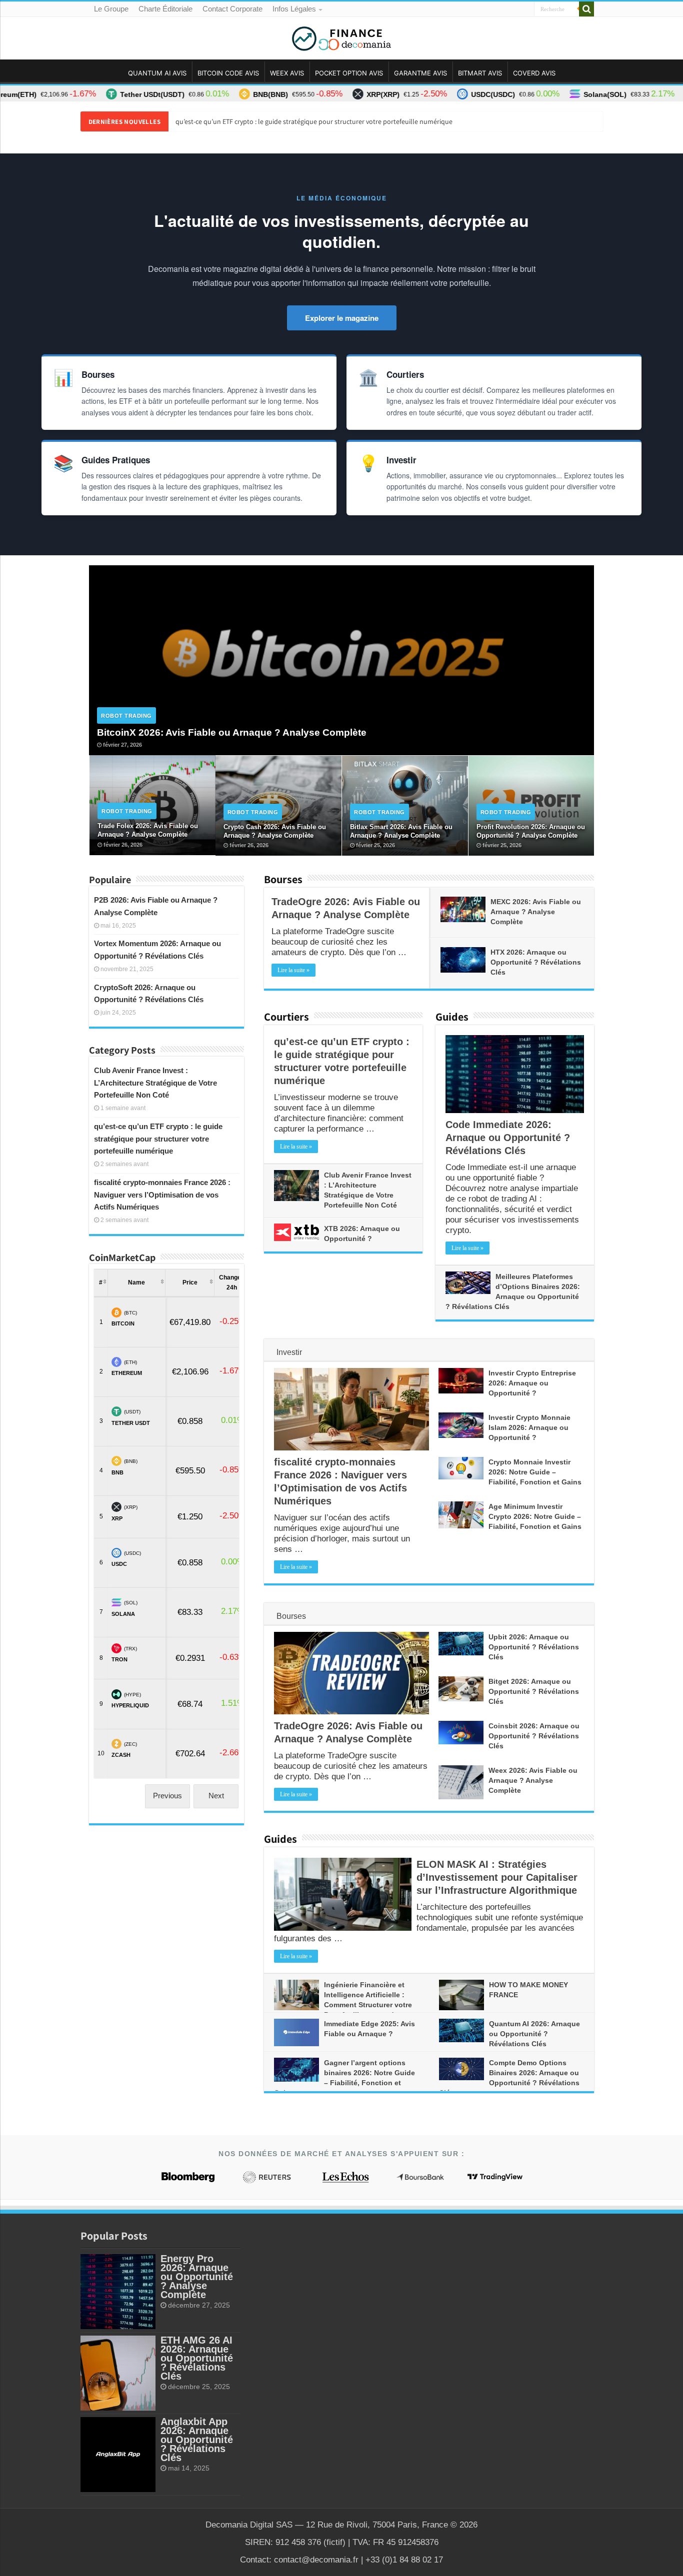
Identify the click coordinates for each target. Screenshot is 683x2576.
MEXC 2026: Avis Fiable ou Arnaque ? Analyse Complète (536, 912)
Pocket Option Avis (349, 73)
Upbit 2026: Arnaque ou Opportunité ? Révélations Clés (534, 1647)
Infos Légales (294, 9)
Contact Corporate (232, 9)
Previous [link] (167, 1796)
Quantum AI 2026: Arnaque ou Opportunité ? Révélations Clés (534, 2034)
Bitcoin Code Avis (228, 73)
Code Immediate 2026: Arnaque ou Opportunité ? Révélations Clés (508, 1138)
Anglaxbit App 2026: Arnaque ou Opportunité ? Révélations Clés (197, 2440)
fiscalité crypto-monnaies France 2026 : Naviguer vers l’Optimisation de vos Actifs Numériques (162, 1195)
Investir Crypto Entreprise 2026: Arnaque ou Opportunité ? (532, 1383)
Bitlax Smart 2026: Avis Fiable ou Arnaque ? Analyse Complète (401, 831)
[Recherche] (586, 9)
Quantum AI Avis (157, 73)
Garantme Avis (420, 73)
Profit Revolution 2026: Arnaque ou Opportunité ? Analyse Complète (531, 831)
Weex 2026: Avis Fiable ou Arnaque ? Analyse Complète (533, 1780)
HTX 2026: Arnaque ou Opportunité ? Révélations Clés (536, 962)
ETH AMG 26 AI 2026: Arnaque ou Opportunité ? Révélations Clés (197, 2358)
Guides (452, 1017)
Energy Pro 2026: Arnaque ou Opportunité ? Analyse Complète (197, 2277)
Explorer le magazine (342, 318)
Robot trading (126, 716)
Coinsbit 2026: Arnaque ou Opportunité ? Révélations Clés (534, 1736)
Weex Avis (287, 73)
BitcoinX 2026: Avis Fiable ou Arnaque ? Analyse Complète (232, 732)
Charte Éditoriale (165, 9)
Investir (289, 1352)
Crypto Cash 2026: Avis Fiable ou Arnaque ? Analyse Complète (275, 831)
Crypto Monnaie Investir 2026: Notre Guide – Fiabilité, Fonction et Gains (535, 1472)
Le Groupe (111, 9)
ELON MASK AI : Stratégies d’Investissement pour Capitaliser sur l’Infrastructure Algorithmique (497, 1877)
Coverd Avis (534, 73)
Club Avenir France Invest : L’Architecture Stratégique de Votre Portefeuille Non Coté (155, 1083)
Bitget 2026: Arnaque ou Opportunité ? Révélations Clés (534, 1691)
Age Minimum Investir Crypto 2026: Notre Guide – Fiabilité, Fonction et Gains (535, 1516)
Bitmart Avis (480, 73)
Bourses (283, 879)
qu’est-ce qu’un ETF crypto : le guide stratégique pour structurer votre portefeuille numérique (314, 121)
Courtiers (286, 1017)
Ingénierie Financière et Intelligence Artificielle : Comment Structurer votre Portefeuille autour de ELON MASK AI (343, 2005)
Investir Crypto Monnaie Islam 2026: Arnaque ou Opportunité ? (529, 1427)
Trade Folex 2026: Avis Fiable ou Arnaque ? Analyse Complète (148, 830)
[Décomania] (341, 36)
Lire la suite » (293, 970)
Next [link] (216, 1796)
